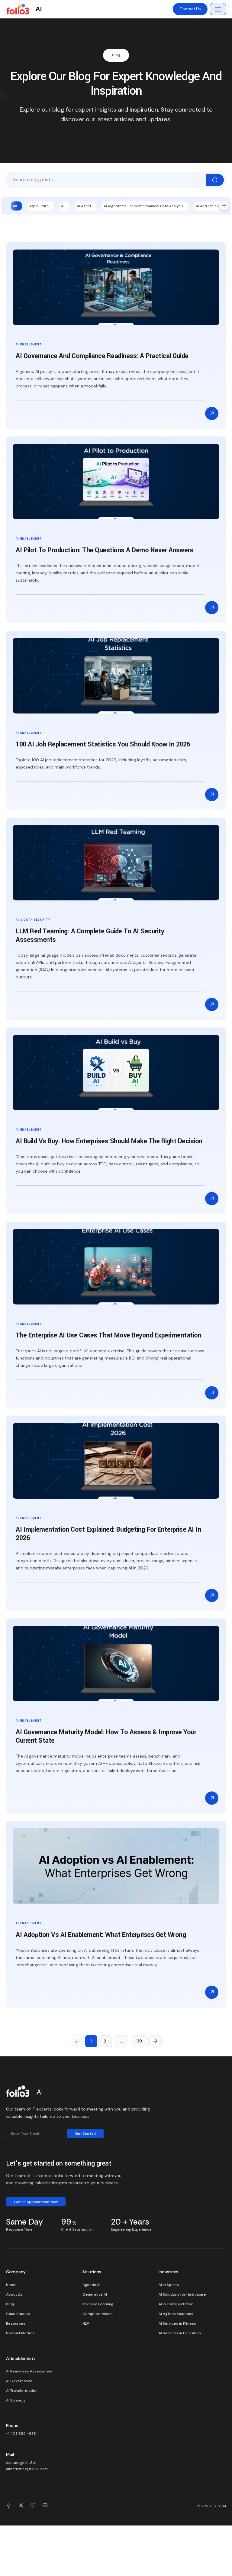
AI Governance (19, 2381)
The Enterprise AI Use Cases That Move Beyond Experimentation (108, 1335)
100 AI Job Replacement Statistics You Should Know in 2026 (103, 744)
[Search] (215, 180)
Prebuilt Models (20, 2333)
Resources (16, 2323)
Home (11, 2285)
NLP (86, 2323)
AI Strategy (16, 2400)
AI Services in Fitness (177, 2323)
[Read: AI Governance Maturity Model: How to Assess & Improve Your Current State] (212, 1798)
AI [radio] (63, 206)
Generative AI (95, 2294)
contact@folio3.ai (21, 2463)
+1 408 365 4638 (21, 2434)
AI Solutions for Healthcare (182, 2294)
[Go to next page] (155, 2041)
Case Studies (18, 2314)
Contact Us (190, 9)
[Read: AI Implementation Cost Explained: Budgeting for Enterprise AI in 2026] (212, 1595)
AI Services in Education (180, 2333)
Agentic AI (91, 2285)
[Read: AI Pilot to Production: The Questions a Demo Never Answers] (212, 608)
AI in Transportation (176, 2304)
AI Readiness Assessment (29, 2371)
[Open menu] (218, 9)
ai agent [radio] (84, 206)
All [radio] (15, 206)
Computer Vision (98, 2314)
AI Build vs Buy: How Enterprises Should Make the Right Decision (109, 1141)
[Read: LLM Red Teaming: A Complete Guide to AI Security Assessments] (212, 1004)
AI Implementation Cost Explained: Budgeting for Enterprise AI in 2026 (108, 1534)
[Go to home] (24, 2093)
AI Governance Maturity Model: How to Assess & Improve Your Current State (106, 1736)
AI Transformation (22, 2391)
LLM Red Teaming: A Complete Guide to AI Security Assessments (90, 935)
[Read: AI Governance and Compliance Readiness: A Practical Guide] (212, 413)
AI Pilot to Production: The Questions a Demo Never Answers (104, 550)
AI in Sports (169, 2285)
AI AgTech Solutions (176, 2314)
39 (139, 2041)
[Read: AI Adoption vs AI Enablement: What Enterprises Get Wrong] (212, 1992)
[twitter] (21, 2506)
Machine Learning (98, 2304)
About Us (14, 2294)
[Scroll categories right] (224, 206)
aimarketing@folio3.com (27, 2469)
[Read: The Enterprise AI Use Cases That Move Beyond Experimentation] (212, 1393)
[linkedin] (33, 2506)
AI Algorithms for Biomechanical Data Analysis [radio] (143, 206)
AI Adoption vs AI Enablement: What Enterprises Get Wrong (101, 1935)
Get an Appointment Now (36, 2202)
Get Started (85, 2134)
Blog (10, 2304)
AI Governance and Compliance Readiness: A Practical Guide (102, 356)
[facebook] (9, 2506)
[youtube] (45, 2506)
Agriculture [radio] (39, 206)
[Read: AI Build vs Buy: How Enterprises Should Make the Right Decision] (212, 1199)
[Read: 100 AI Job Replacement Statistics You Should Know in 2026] (212, 795)
